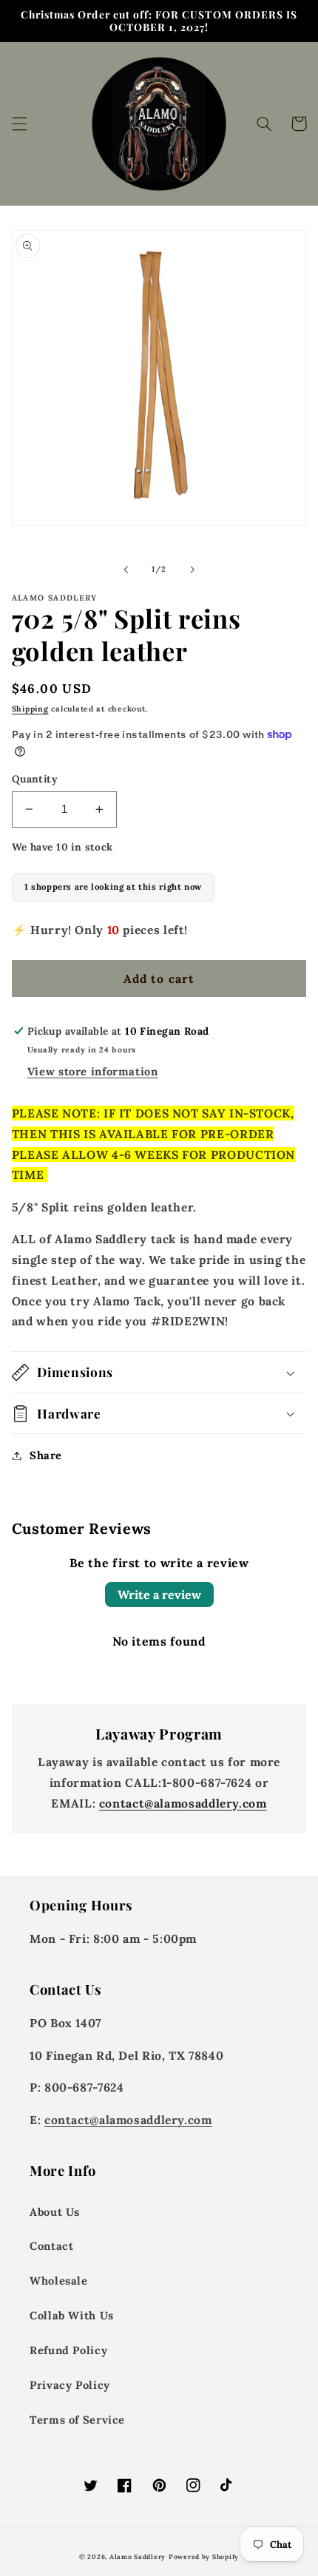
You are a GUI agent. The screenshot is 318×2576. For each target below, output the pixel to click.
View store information (93, 1071)
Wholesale (59, 2281)
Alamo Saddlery (138, 2556)
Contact (51, 2246)
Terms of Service (77, 2420)
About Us (55, 2212)
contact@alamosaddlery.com (183, 1803)
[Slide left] (126, 569)
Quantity (35, 779)
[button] (19, 124)
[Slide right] (192, 569)
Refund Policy (68, 2350)
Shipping (30, 709)
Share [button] (46, 1455)
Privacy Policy (70, 2385)
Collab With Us (72, 2315)
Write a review (159, 1595)
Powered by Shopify (204, 2556)
